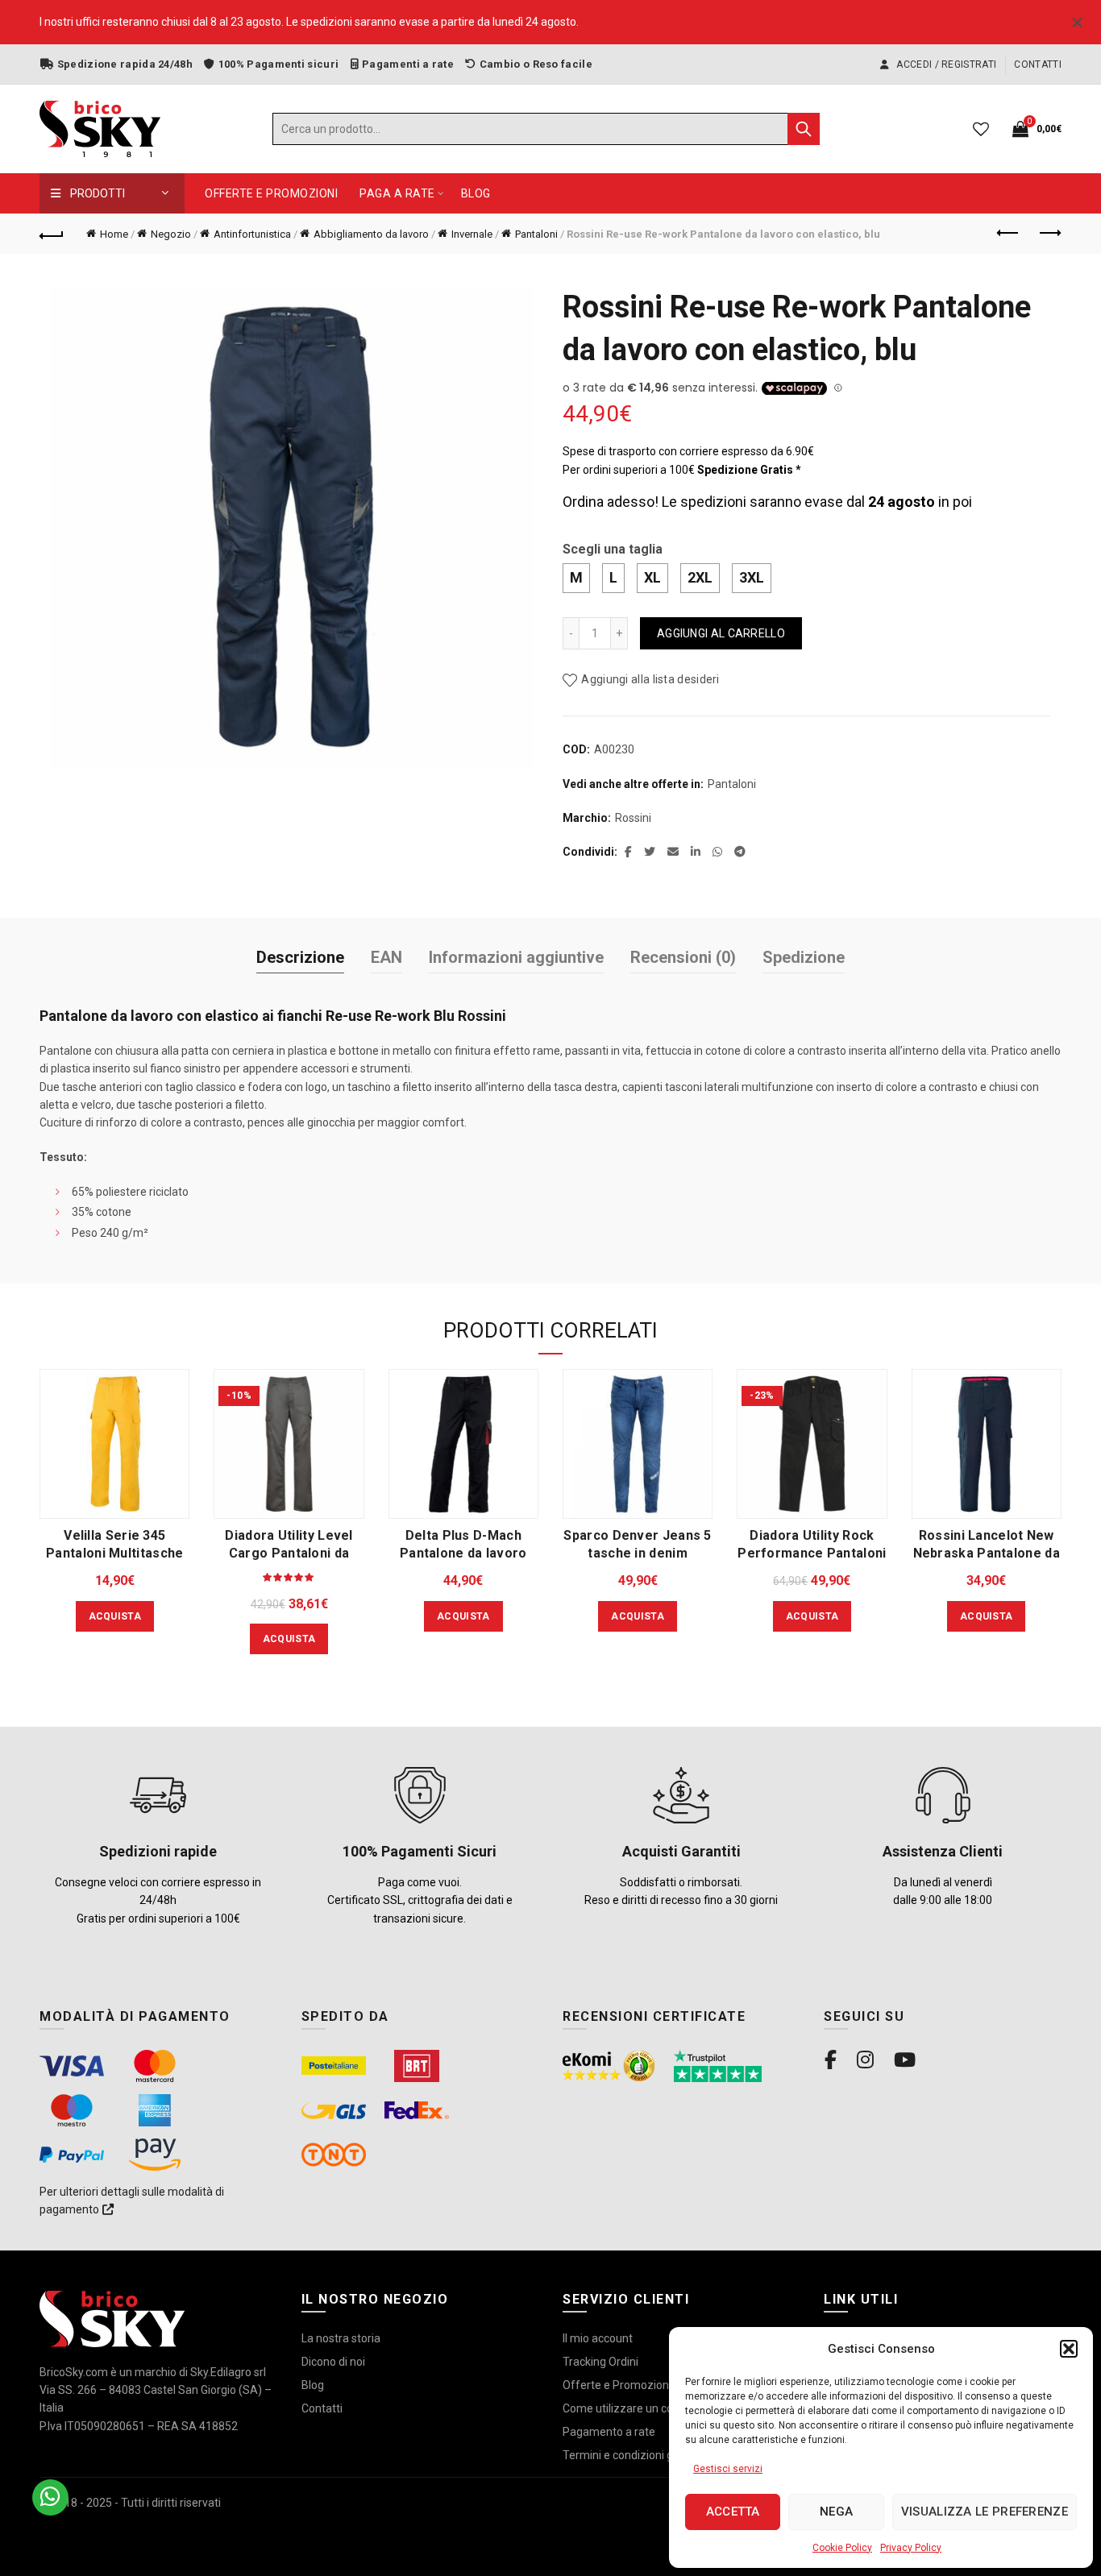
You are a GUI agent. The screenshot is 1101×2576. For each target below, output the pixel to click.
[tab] (300, 958)
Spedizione (804, 957)
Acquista (115, 1616)
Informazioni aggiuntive (516, 957)
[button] (1069, 2349)
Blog (476, 193)
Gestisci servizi (728, 2469)
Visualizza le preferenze (985, 2512)
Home (114, 234)
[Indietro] (52, 234)
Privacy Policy (911, 2548)
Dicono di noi (333, 2362)
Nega (836, 2512)
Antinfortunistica (252, 234)
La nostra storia (341, 2338)
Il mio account (598, 2338)
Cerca (804, 129)
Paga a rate (397, 193)
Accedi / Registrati (945, 64)
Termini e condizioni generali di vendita (661, 2455)
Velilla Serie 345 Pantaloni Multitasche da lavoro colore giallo (115, 1553)
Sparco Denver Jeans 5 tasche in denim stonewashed (637, 1553)
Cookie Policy (842, 2548)
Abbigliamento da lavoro (371, 234)
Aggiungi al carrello (721, 633)
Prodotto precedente (1009, 234)
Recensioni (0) (683, 957)
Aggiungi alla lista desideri (650, 679)
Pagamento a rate (609, 2432)
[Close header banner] (1077, 22)
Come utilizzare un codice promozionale (665, 2408)
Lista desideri (981, 129)
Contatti (1037, 64)
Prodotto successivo (1049, 234)
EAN (386, 957)
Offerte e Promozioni (271, 193)
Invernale (472, 234)
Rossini (633, 818)
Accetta (733, 2512)
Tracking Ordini (600, 2362)
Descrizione (300, 957)
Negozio (171, 234)
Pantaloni (536, 234)
